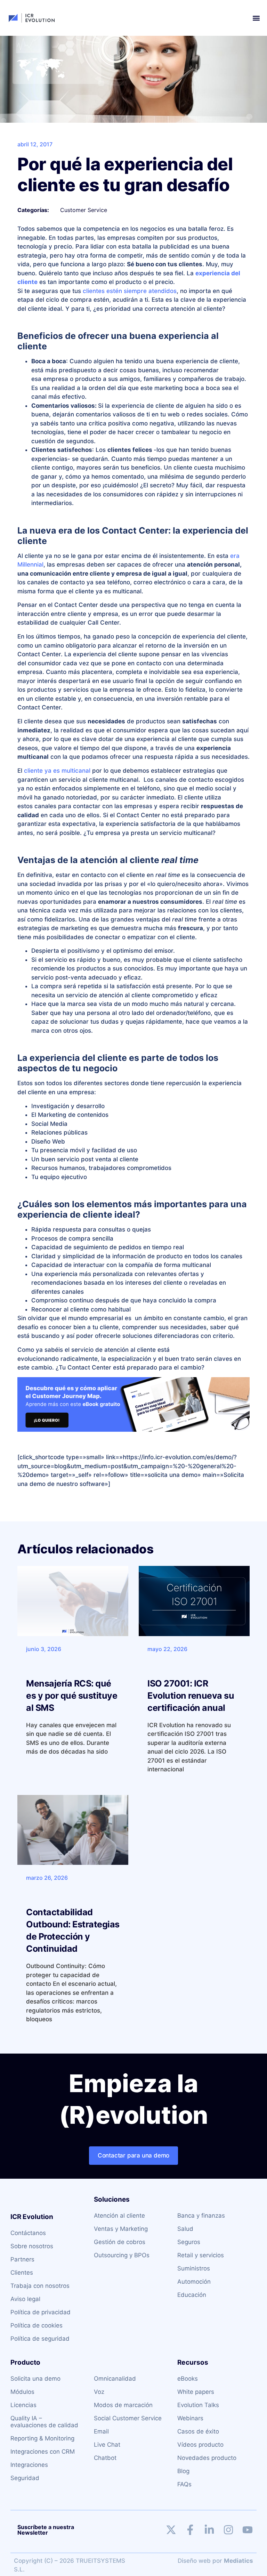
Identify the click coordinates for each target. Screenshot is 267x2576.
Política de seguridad (40, 2339)
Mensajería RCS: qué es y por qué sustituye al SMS (72, 1696)
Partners (22, 2259)
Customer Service (84, 210)
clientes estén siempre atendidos (130, 291)
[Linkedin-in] (209, 2530)
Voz (99, 2392)
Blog (183, 2471)
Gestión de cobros (120, 2242)
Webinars (190, 2418)
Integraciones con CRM (43, 2452)
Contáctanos (28, 2233)
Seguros (189, 2242)
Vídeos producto (200, 2445)
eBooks (188, 2379)
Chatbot (105, 2458)
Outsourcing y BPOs (122, 2255)
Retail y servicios (201, 2255)
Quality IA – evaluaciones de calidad (44, 2422)
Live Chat (107, 2445)
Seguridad (25, 2478)
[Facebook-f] (190, 2530)
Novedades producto (207, 2458)
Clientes (22, 2273)
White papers (196, 2392)
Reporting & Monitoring (42, 2438)
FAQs (184, 2484)
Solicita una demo (35, 2379)
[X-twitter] (171, 2530)
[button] (256, 18)
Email (101, 2431)
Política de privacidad (41, 2312)
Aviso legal (25, 2299)
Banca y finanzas (201, 2216)
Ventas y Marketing (121, 2229)
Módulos (22, 2392)
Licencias (23, 2405)
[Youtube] (248, 2530)
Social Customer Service (128, 2418)
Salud (185, 2229)
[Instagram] (228, 2530)
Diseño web (194, 2561)
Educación (192, 2295)
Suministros (194, 2268)
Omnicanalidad (115, 2379)
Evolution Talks (198, 2405)
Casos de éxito (198, 2431)
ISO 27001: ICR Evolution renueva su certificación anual (191, 1696)
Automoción (194, 2282)
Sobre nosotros (32, 2246)
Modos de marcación (123, 2405)
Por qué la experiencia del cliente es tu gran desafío (125, 174)
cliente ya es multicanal (57, 771)
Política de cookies (37, 2325)
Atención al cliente (119, 2216)
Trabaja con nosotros (40, 2286)
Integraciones (29, 2465)
